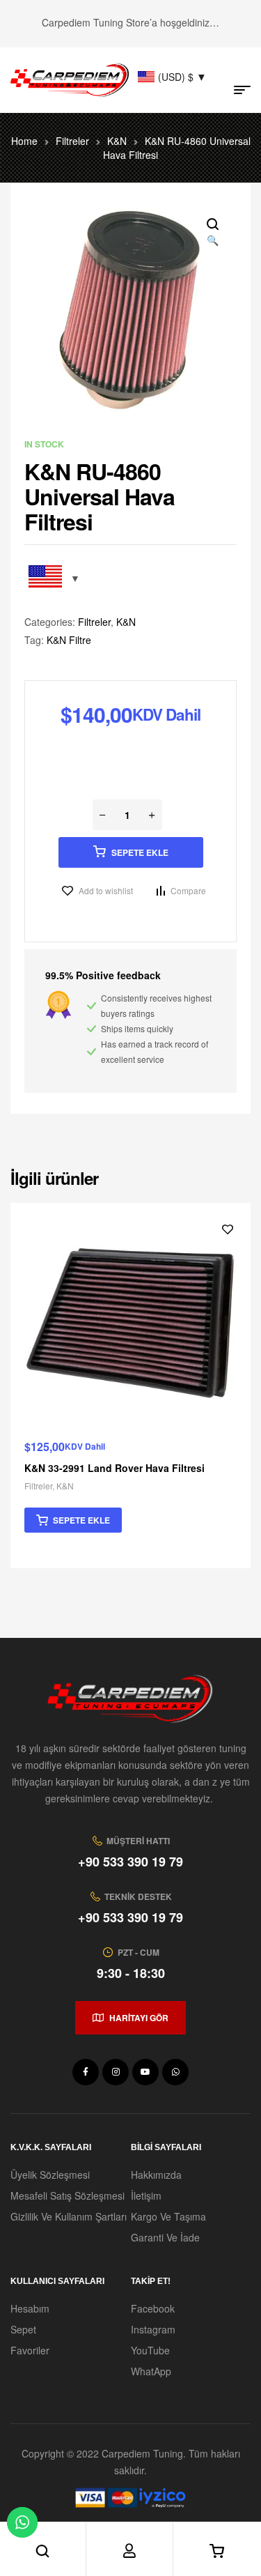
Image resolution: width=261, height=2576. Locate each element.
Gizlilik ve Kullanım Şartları (69, 2216)
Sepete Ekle (140, 852)
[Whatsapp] (175, 2072)
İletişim (146, 2195)
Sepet (23, 2329)
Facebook (153, 2308)
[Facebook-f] (86, 2072)
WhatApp (151, 2371)
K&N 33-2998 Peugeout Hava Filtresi (172, 1468)
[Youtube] (145, 2072)
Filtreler (72, 141)
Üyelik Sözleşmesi (50, 2175)
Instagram (153, 2329)
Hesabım (30, 2308)
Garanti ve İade (165, 2237)
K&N (117, 141)
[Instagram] (116, 2072)
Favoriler (30, 2350)
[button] (212, 233)
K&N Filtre (69, 640)
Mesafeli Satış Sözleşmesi (68, 2195)
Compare (188, 890)
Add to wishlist (106, 890)
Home (24, 141)
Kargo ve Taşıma (168, 2216)
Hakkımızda (156, 2175)
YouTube (150, 2350)
